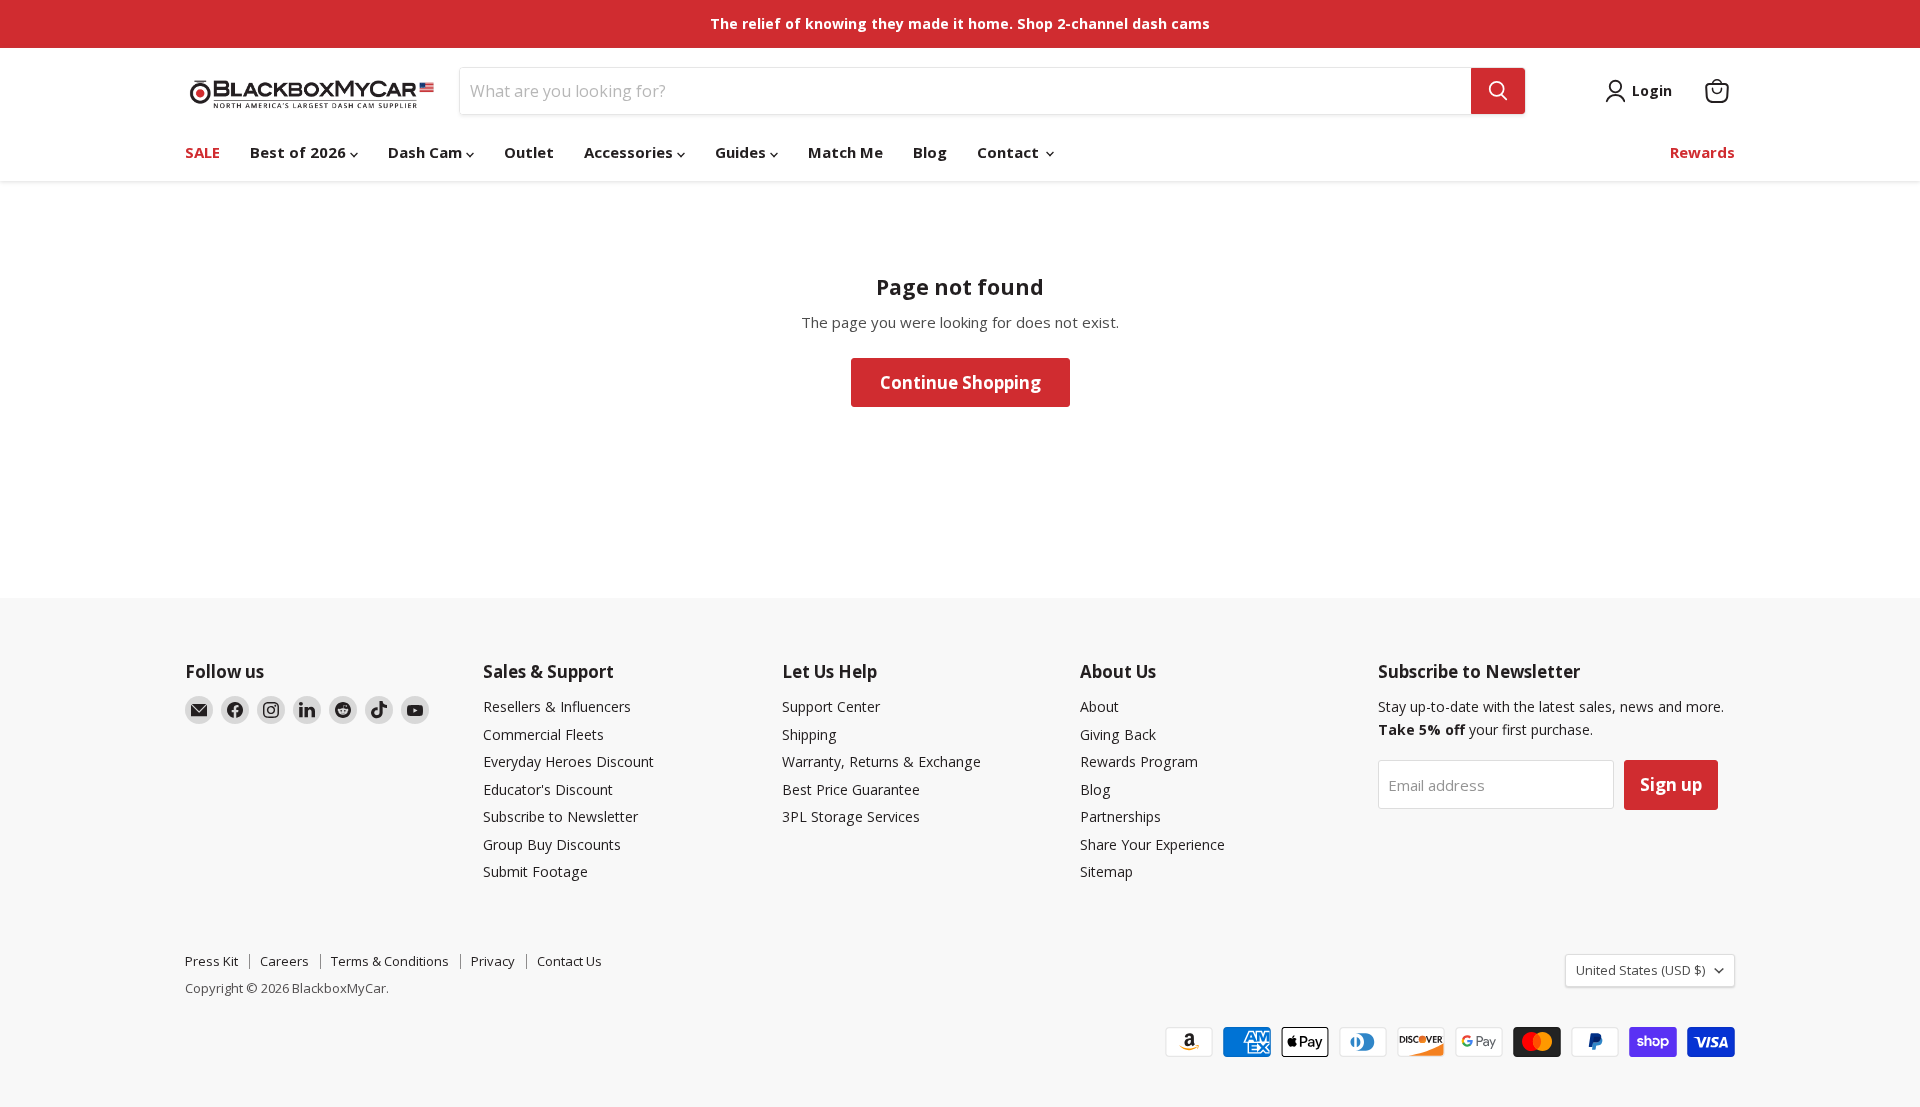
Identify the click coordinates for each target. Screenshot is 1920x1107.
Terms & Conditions (390, 961)
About (1099, 706)
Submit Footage (535, 871)
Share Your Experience (1152, 844)
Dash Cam (427, 152)
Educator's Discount (548, 789)
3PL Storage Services (851, 816)
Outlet (529, 152)
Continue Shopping (960, 382)
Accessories (630, 152)
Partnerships (1120, 816)
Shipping (809, 734)
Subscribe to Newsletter (560, 816)
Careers (284, 961)
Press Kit (211, 961)
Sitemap (1106, 871)
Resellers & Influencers (557, 706)
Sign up (1671, 784)
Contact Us (569, 961)
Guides (742, 152)
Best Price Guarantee (851, 789)
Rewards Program (1139, 761)
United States (1640, 970)
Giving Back (1118, 734)
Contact (1010, 152)
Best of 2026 (300, 152)
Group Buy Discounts (552, 844)
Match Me (845, 152)
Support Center (831, 706)
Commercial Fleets (543, 734)
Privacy (493, 961)
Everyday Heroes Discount (568, 761)
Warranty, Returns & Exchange (881, 761)
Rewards (1702, 152)
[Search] (1498, 91)
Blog (930, 152)
